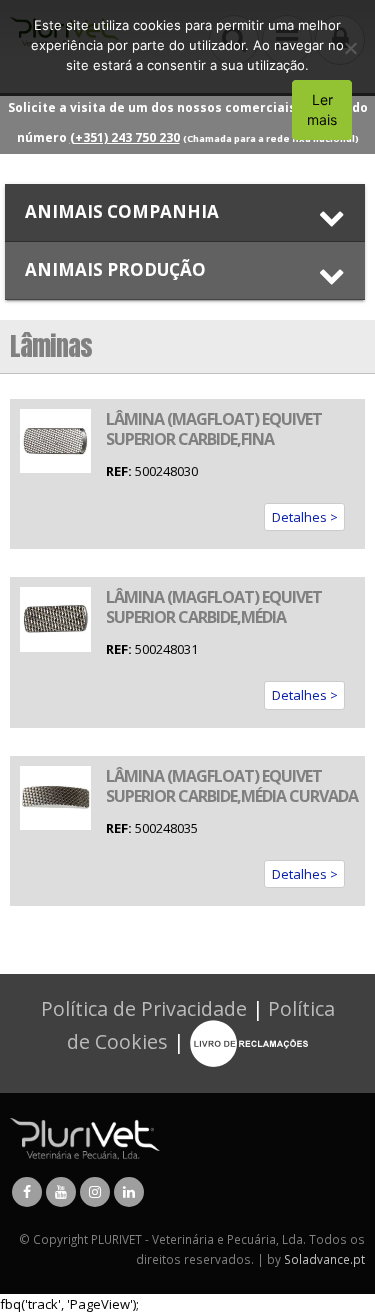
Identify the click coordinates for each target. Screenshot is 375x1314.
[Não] (350, 48)
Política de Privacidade (144, 1008)
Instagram (95, 1192)
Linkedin (129, 1192)
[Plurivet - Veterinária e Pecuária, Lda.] (85, 1137)
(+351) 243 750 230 (125, 137)
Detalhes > (305, 517)
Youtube (61, 1192)
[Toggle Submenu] (185, 212)
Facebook (27, 1192)
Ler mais (322, 109)
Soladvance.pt (324, 1259)
